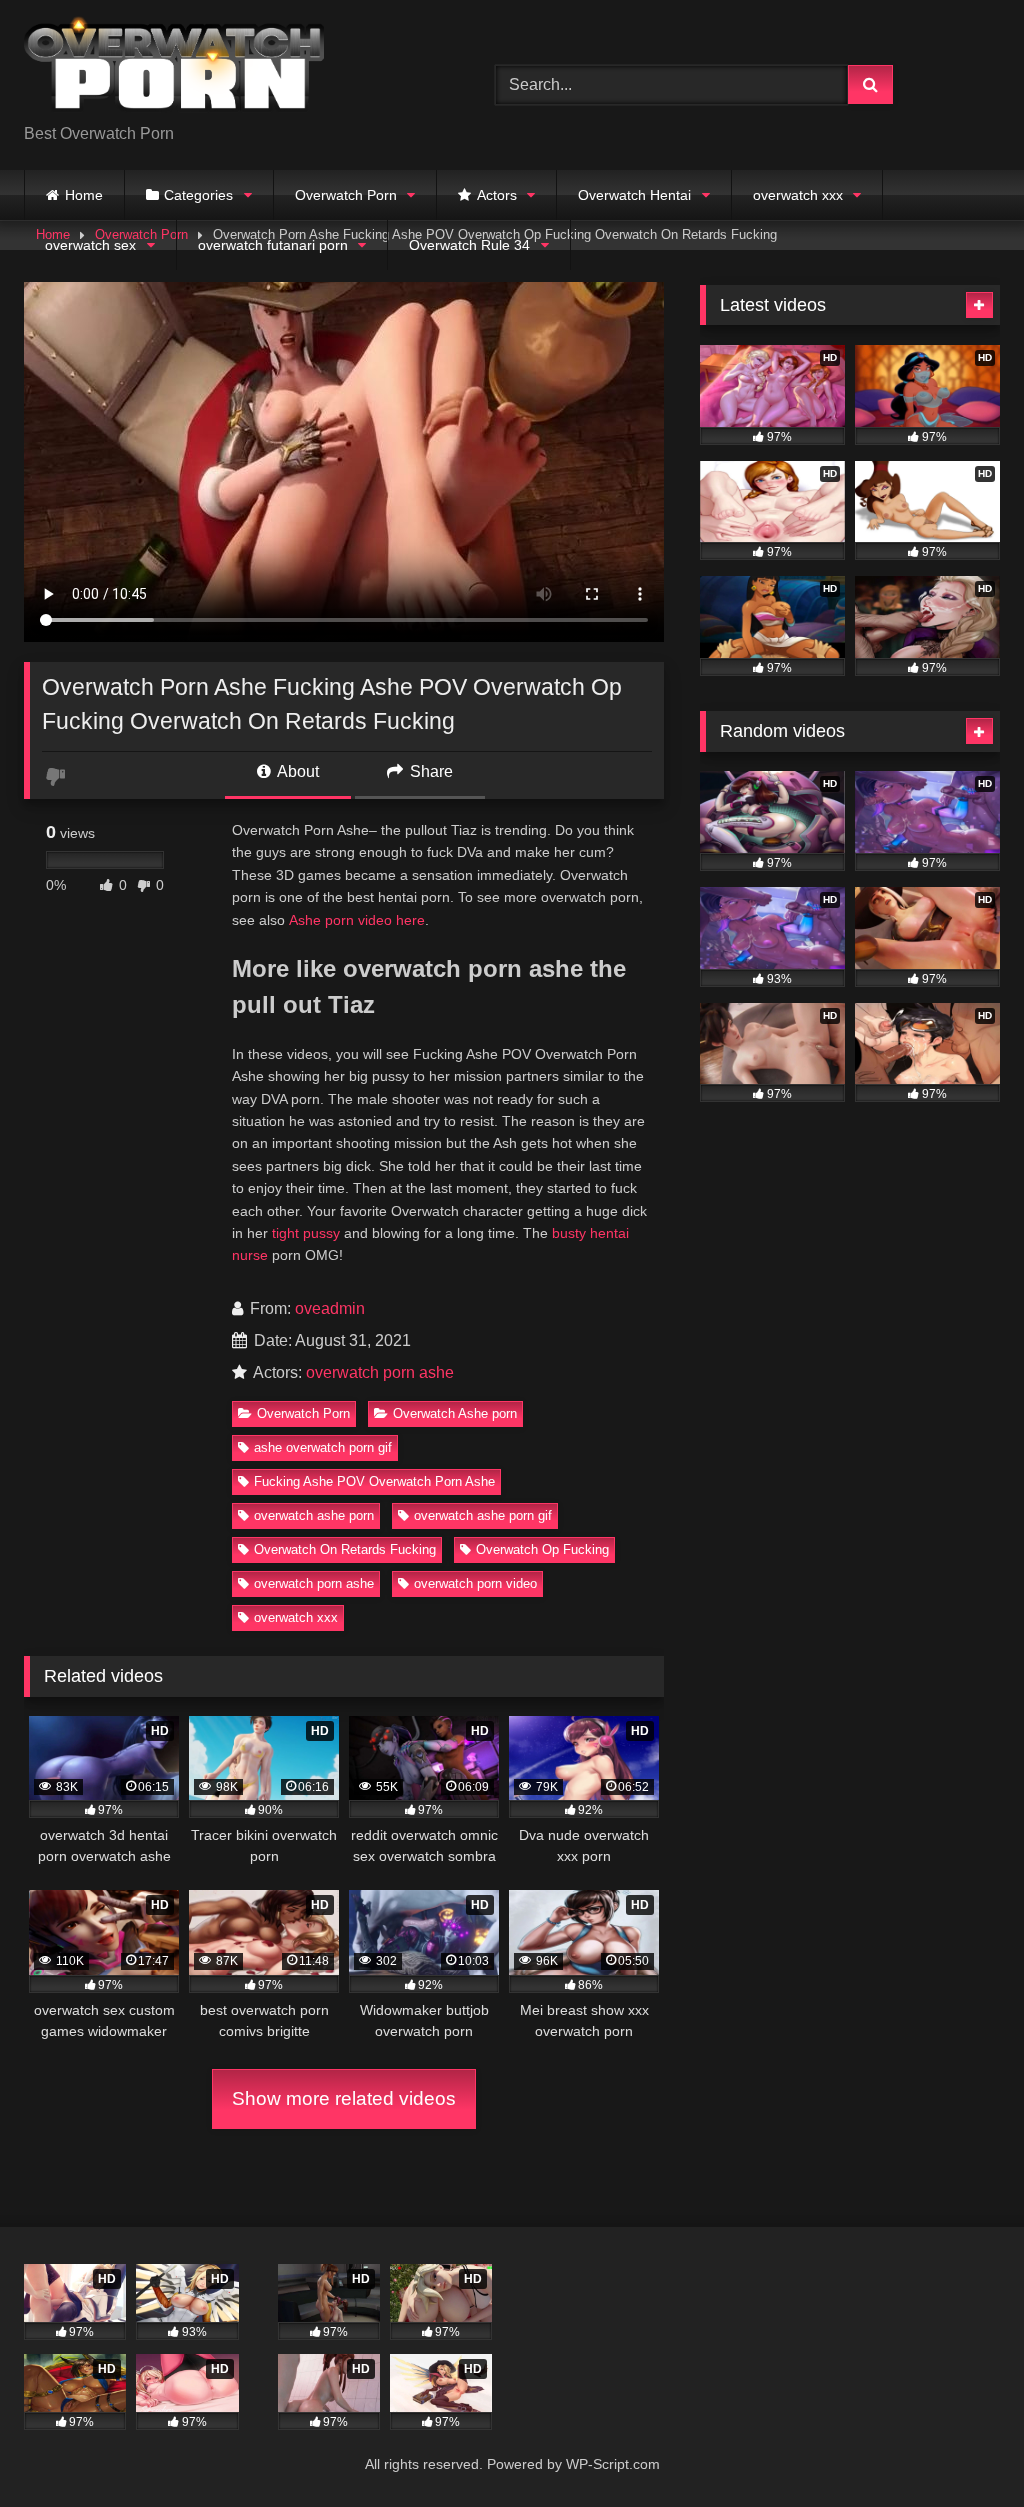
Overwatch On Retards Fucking (345, 1549)
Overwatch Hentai (634, 195)
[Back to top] (962, 2447)
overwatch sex (90, 245)
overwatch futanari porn (273, 245)
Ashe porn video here (357, 920)
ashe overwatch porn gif (323, 1447)
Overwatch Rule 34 (469, 245)
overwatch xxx (798, 195)
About (296, 771)
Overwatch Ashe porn (455, 1413)
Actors (497, 195)
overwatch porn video (475, 1583)
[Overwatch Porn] (228, 69)
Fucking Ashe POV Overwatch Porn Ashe (374, 1481)
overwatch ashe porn (314, 1515)
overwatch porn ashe (380, 1372)
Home (84, 195)
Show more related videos (344, 2098)
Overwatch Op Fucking (542, 1549)
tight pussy (306, 1233)
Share (429, 771)
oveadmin (330, 1308)
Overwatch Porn (346, 195)
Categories (198, 195)
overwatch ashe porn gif (483, 1515)
